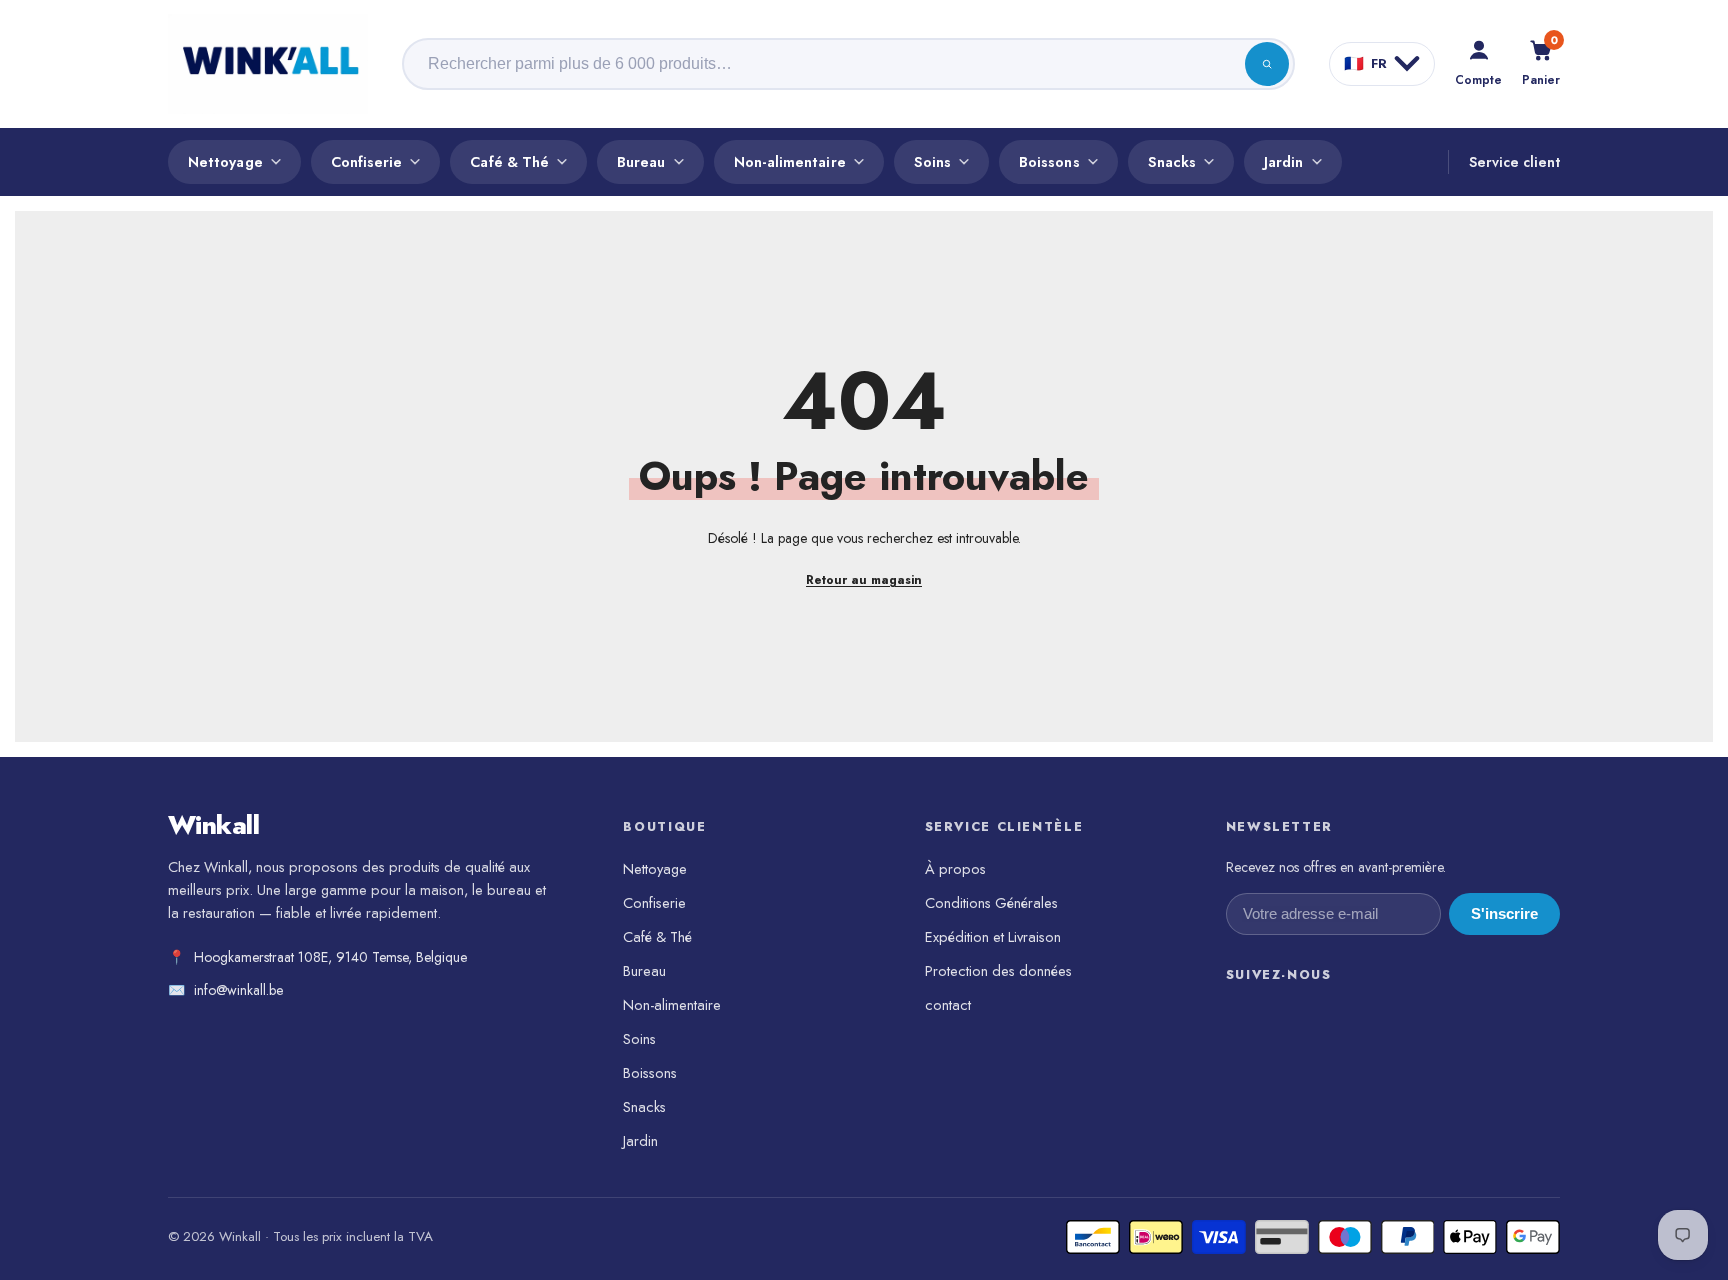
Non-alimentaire (790, 161)
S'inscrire (1504, 914)
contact (948, 1004)
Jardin (1283, 161)
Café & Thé (509, 161)
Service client (1514, 162)
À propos (955, 868)
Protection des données (998, 970)
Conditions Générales (991, 902)
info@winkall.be (238, 990)
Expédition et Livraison (993, 936)
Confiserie (367, 161)
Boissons (1049, 161)
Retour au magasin (864, 580)
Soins (932, 161)
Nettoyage (225, 161)
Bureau (641, 161)
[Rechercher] (1267, 64)
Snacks (1172, 161)
